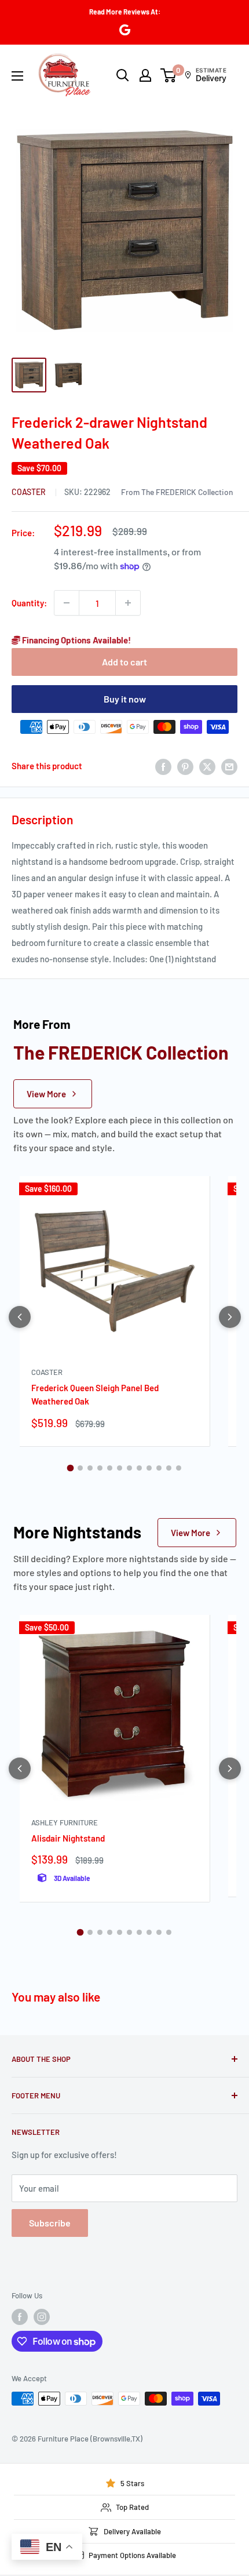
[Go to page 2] (80, 1468)
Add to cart (124, 662)
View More (46, 1094)
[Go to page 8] (139, 1468)
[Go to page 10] (159, 1468)
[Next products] (230, 1317)
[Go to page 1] (71, 1468)
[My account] (145, 75)
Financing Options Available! (76, 640)
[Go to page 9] (149, 1468)
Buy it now (125, 699)
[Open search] (123, 75)
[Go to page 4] (100, 1468)
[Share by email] (229, 766)
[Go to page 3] (90, 1468)
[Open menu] (17, 76)
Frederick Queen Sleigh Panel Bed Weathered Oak (95, 1394)
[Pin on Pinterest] (185, 766)
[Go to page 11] (169, 1468)
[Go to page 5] (110, 1468)
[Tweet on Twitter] (207, 766)
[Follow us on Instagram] (42, 2317)
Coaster (30, 492)
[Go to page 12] (179, 1468)
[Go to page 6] (120, 1468)
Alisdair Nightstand (68, 1838)
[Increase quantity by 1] (128, 603)
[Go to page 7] (129, 1468)
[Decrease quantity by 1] (67, 603)
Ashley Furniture (65, 1822)
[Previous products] (20, 1317)
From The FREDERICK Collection (177, 492)
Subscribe (50, 2223)
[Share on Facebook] (163, 766)
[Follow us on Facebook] (20, 2317)
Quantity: (29, 603)
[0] (169, 75)
